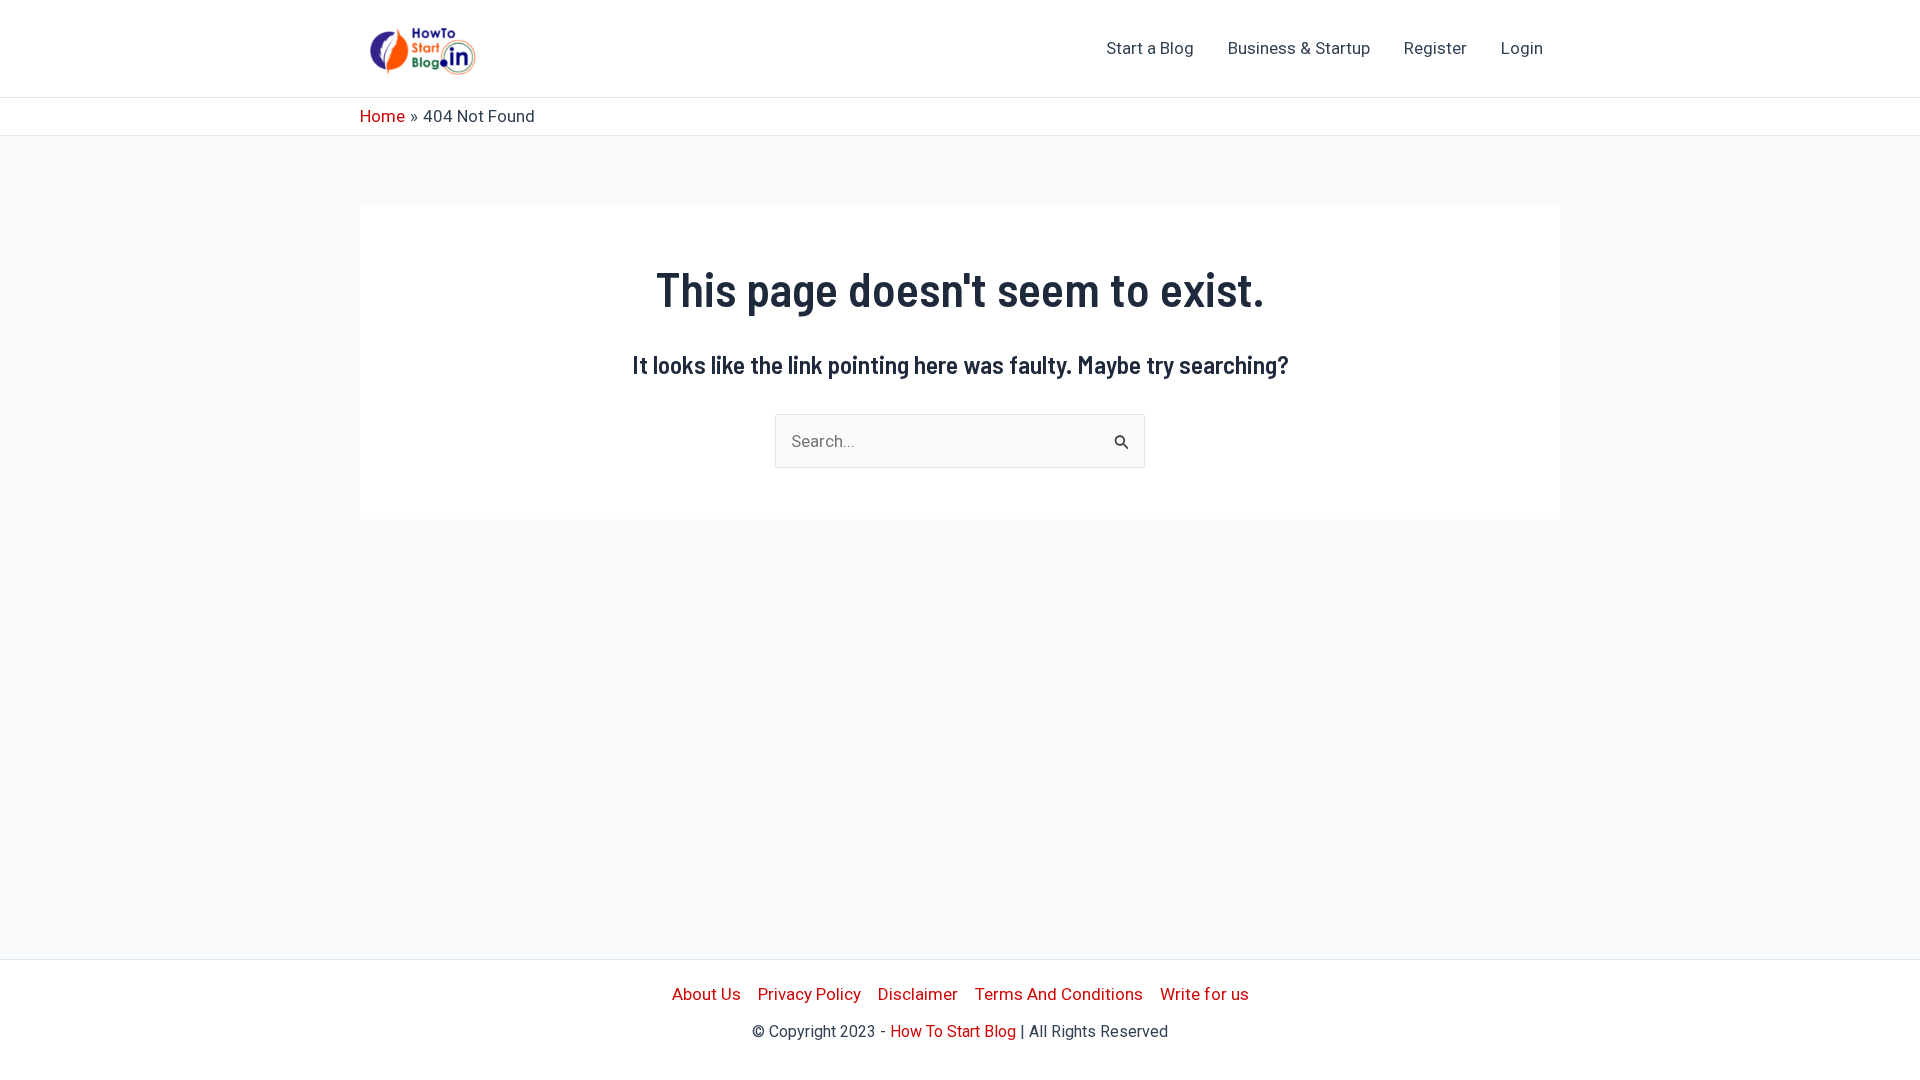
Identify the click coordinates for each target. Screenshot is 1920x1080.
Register (1435, 48)
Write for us (1204, 994)
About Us (706, 994)
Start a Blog (1150, 48)
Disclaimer (918, 994)
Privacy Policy (809, 994)
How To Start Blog (953, 1031)
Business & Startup (1299, 48)
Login (1522, 48)
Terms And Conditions (1059, 994)
